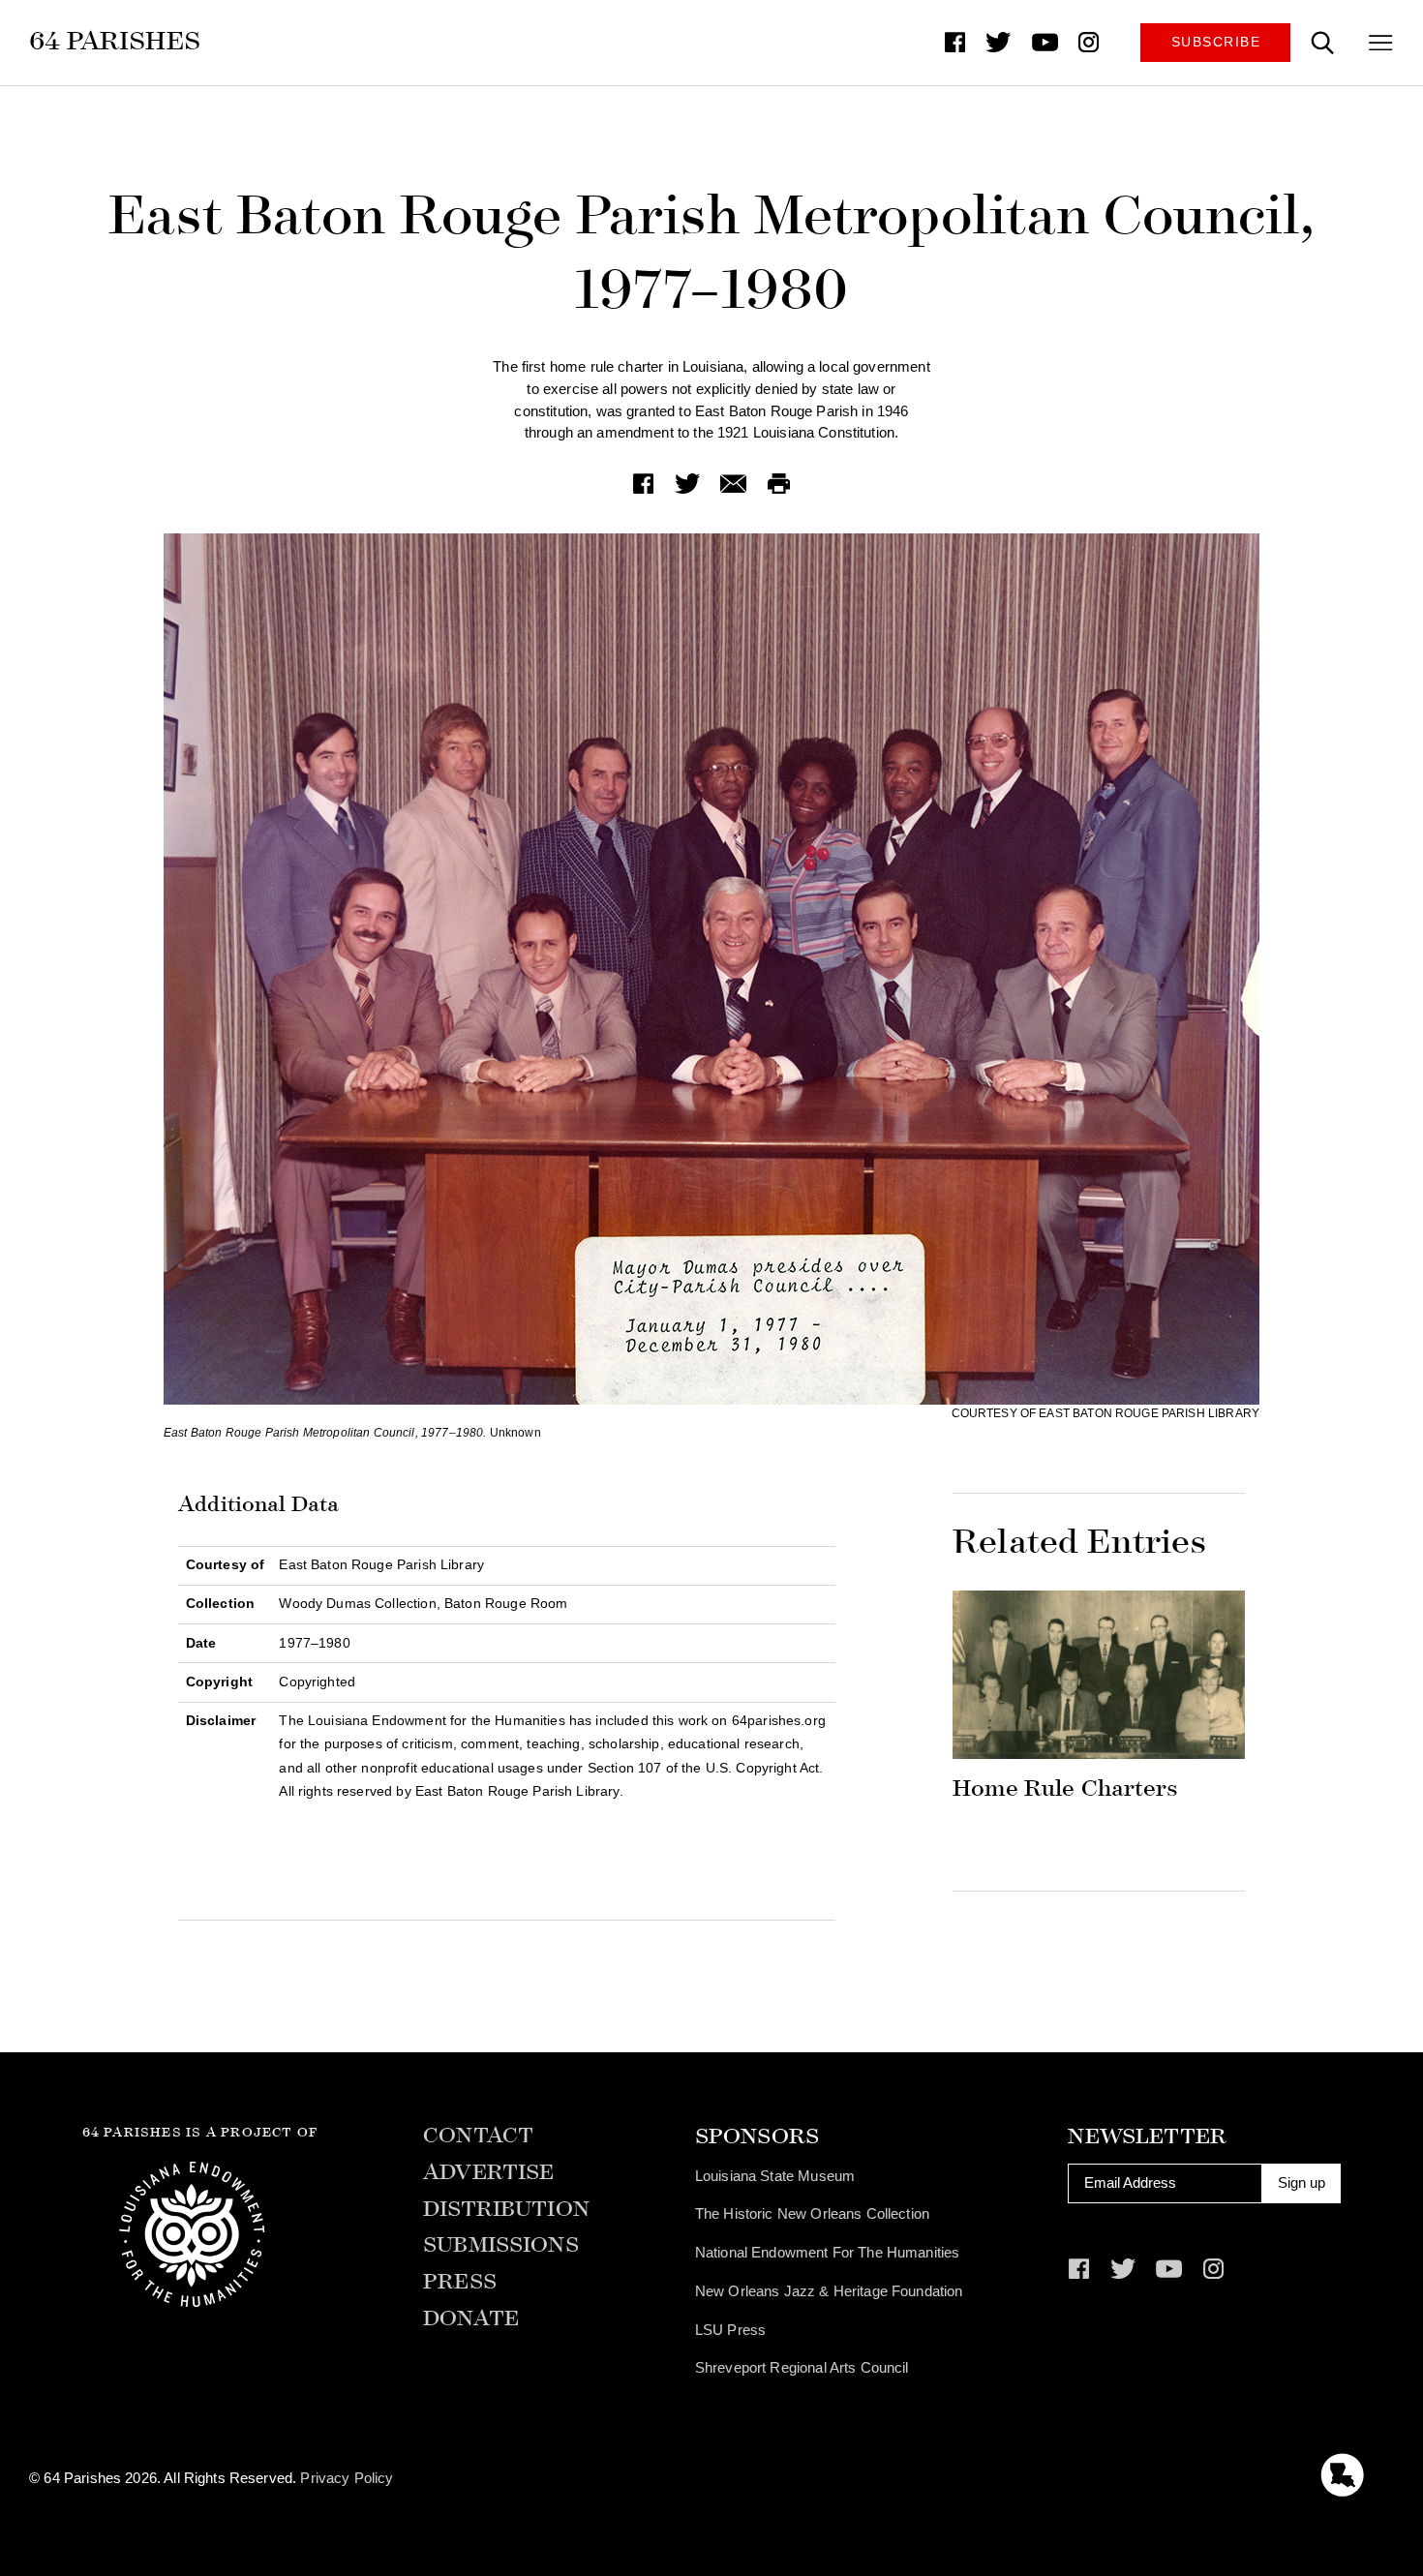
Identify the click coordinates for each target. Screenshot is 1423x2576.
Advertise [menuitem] (488, 2173)
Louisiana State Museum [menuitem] (775, 2176)
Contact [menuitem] (478, 2136)
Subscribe (1216, 42)
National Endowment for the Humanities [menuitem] (828, 2252)
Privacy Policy (347, 2478)
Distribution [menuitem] (506, 2210)
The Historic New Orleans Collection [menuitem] (812, 2213)
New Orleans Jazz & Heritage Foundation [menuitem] (829, 2291)
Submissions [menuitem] (501, 2245)
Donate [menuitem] (471, 2319)
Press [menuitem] (460, 2282)
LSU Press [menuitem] (730, 2330)
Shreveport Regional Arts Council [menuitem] (802, 2367)
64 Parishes (115, 41)
